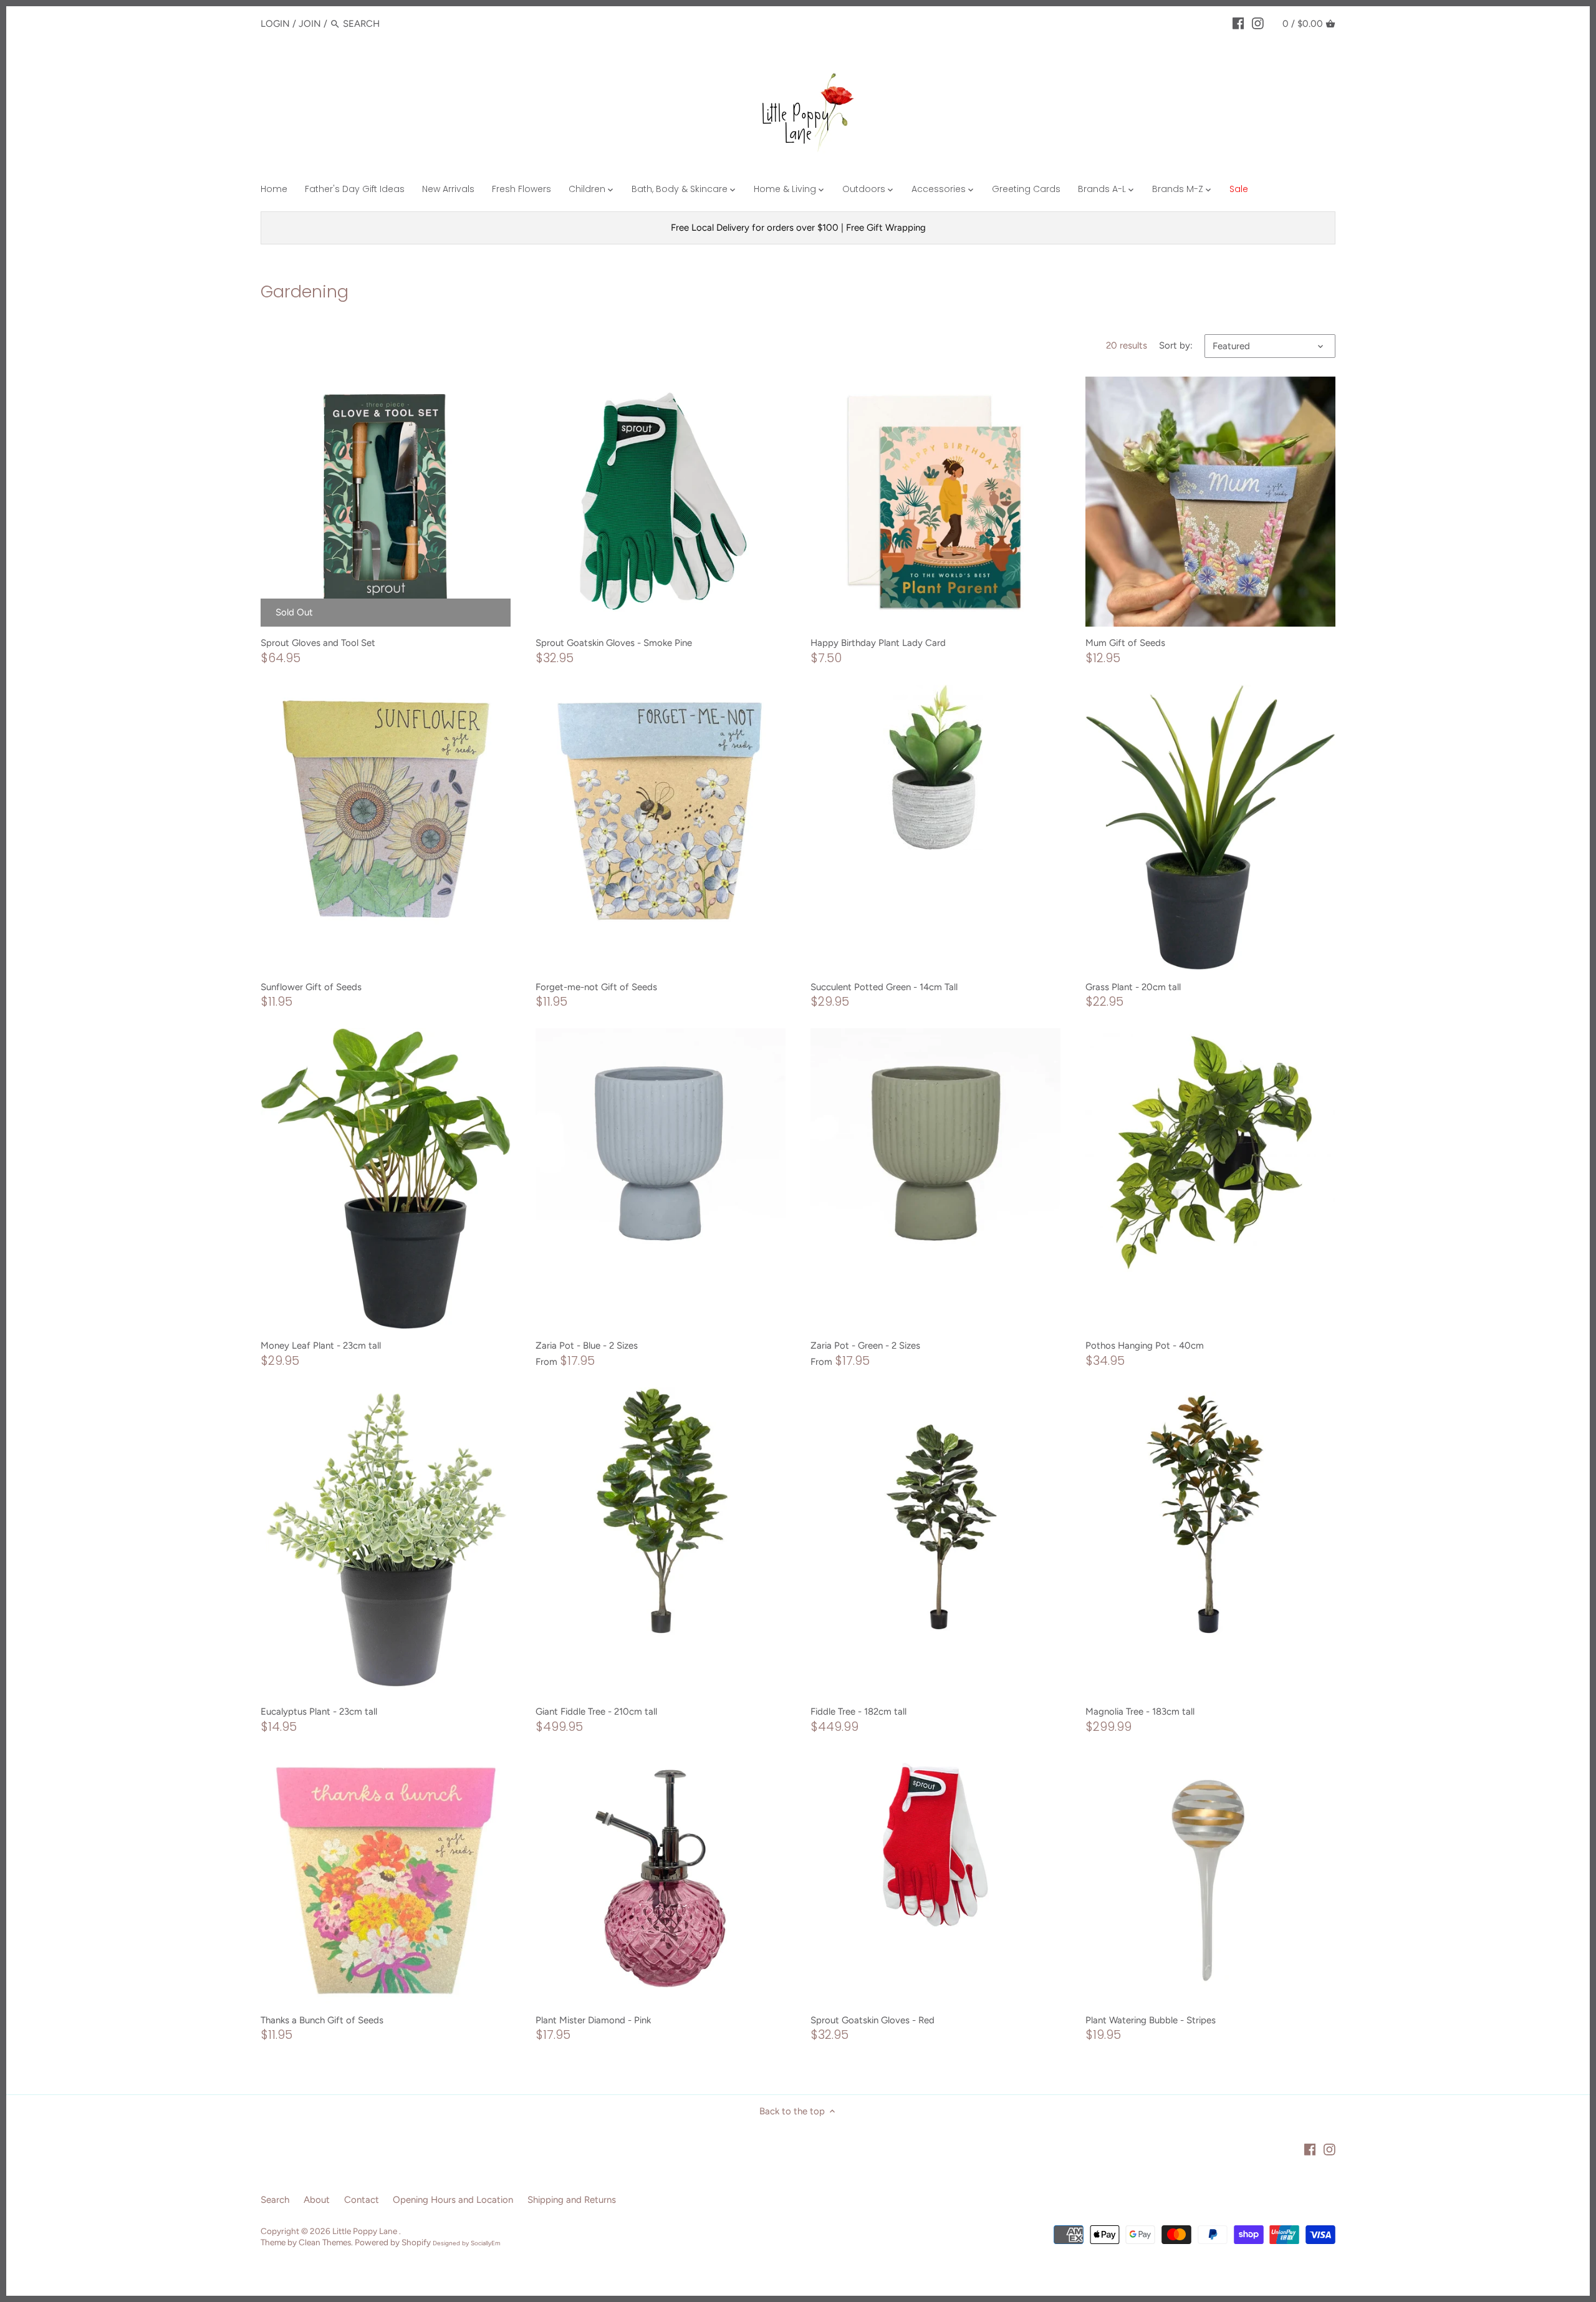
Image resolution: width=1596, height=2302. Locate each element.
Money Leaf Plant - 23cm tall (321, 1346)
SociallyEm (486, 2243)
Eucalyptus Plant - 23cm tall (319, 1712)
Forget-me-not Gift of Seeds (596, 987)
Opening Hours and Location (453, 2200)
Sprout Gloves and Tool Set (318, 643)
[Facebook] (1238, 23)
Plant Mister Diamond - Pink (593, 2020)
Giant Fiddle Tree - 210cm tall (596, 1712)
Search (275, 2200)
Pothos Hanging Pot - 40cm (1145, 1346)
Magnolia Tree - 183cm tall (1140, 1712)
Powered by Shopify (393, 2242)
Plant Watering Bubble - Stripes (1151, 2020)
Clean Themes (325, 2242)
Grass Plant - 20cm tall (1133, 987)
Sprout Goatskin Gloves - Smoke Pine (614, 643)
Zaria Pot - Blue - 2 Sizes (587, 1346)
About (317, 2200)
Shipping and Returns (572, 2200)
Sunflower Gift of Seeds (311, 987)
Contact (362, 2200)
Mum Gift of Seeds (1125, 643)
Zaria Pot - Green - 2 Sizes (865, 1346)
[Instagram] (1258, 23)
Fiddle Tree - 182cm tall (858, 1712)
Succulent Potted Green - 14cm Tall (884, 987)
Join (310, 24)
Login (275, 24)
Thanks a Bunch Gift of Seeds (322, 2020)
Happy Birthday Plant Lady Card (878, 643)
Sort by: (1176, 345)
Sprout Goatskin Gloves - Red (873, 2020)
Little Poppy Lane (366, 2231)
